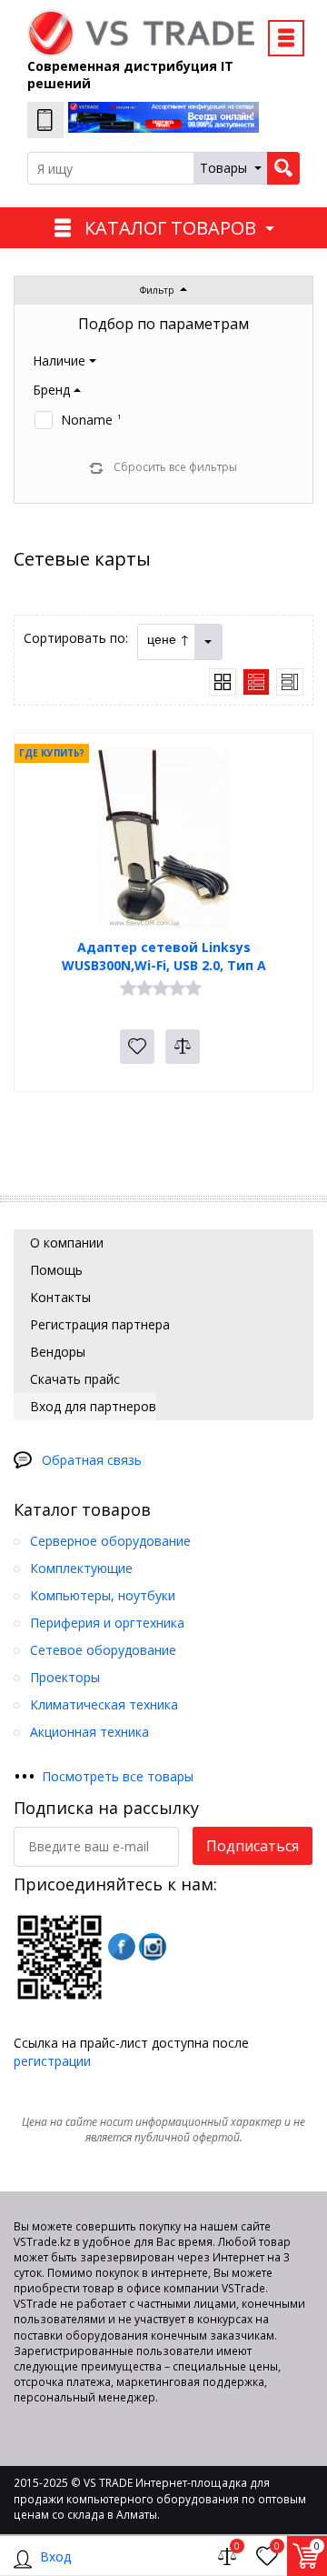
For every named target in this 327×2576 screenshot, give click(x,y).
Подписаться (253, 1846)
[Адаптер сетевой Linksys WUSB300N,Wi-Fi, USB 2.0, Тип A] (163, 838)
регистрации (52, 2061)
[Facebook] (122, 1947)
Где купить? (52, 753)
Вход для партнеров (91, 1406)
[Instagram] (153, 1947)
